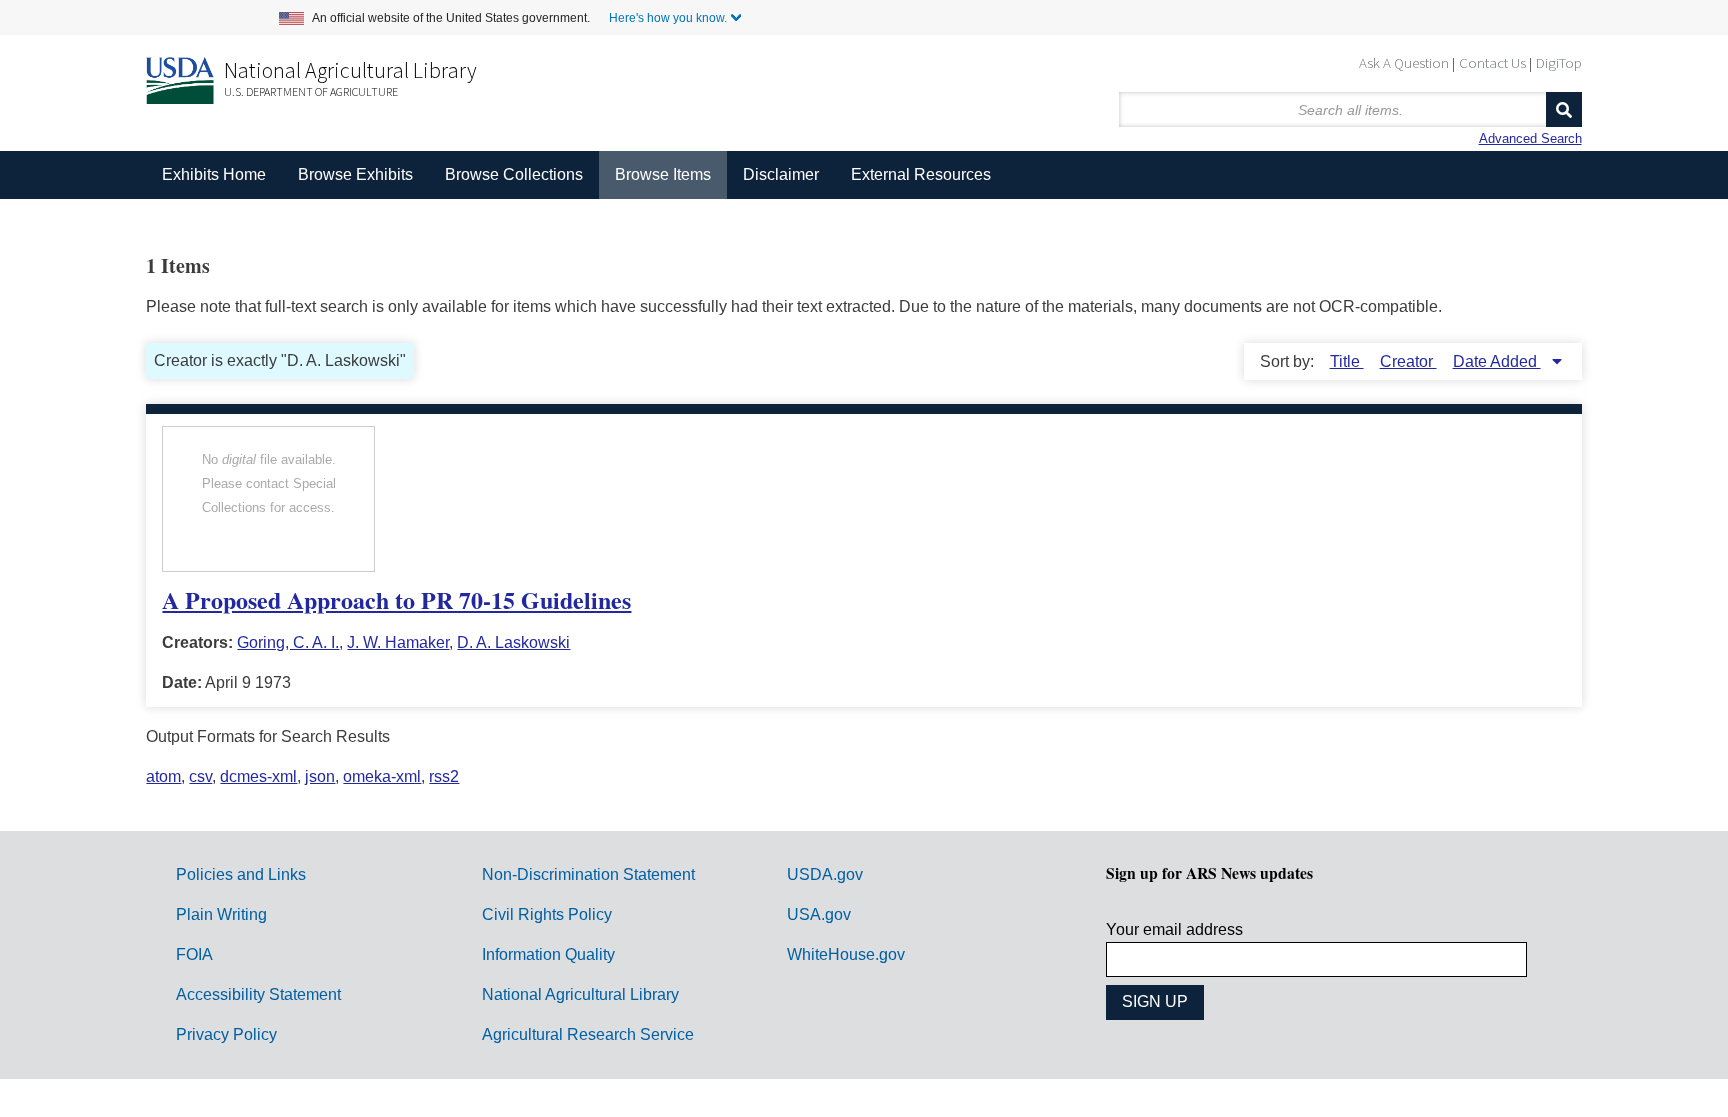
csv (200, 776)
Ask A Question (1404, 62)
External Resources (921, 174)
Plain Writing (221, 914)
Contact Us (1492, 62)
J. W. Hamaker (398, 642)
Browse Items (663, 174)
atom (163, 776)
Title (1347, 361)
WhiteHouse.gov (846, 954)
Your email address (1174, 929)
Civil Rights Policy (547, 914)
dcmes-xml (258, 776)
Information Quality (548, 954)
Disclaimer (781, 174)
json (320, 776)
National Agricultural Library (350, 70)
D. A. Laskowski (513, 642)
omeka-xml (382, 776)
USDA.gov (825, 874)
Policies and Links (241, 874)
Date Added (1497, 361)
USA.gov (819, 914)
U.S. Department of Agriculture (311, 91)
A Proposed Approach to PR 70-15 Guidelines (396, 599)
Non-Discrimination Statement (588, 874)
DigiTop (1559, 62)
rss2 (444, 776)
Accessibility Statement (258, 994)
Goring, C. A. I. (288, 642)
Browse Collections (514, 174)
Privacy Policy (226, 1034)
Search (1564, 109)
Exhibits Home (214, 174)
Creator (1408, 361)
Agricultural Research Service (588, 1034)
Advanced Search (1530, 138)
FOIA (194, 954)
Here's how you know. (668, 18)
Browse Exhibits (355, 174)
